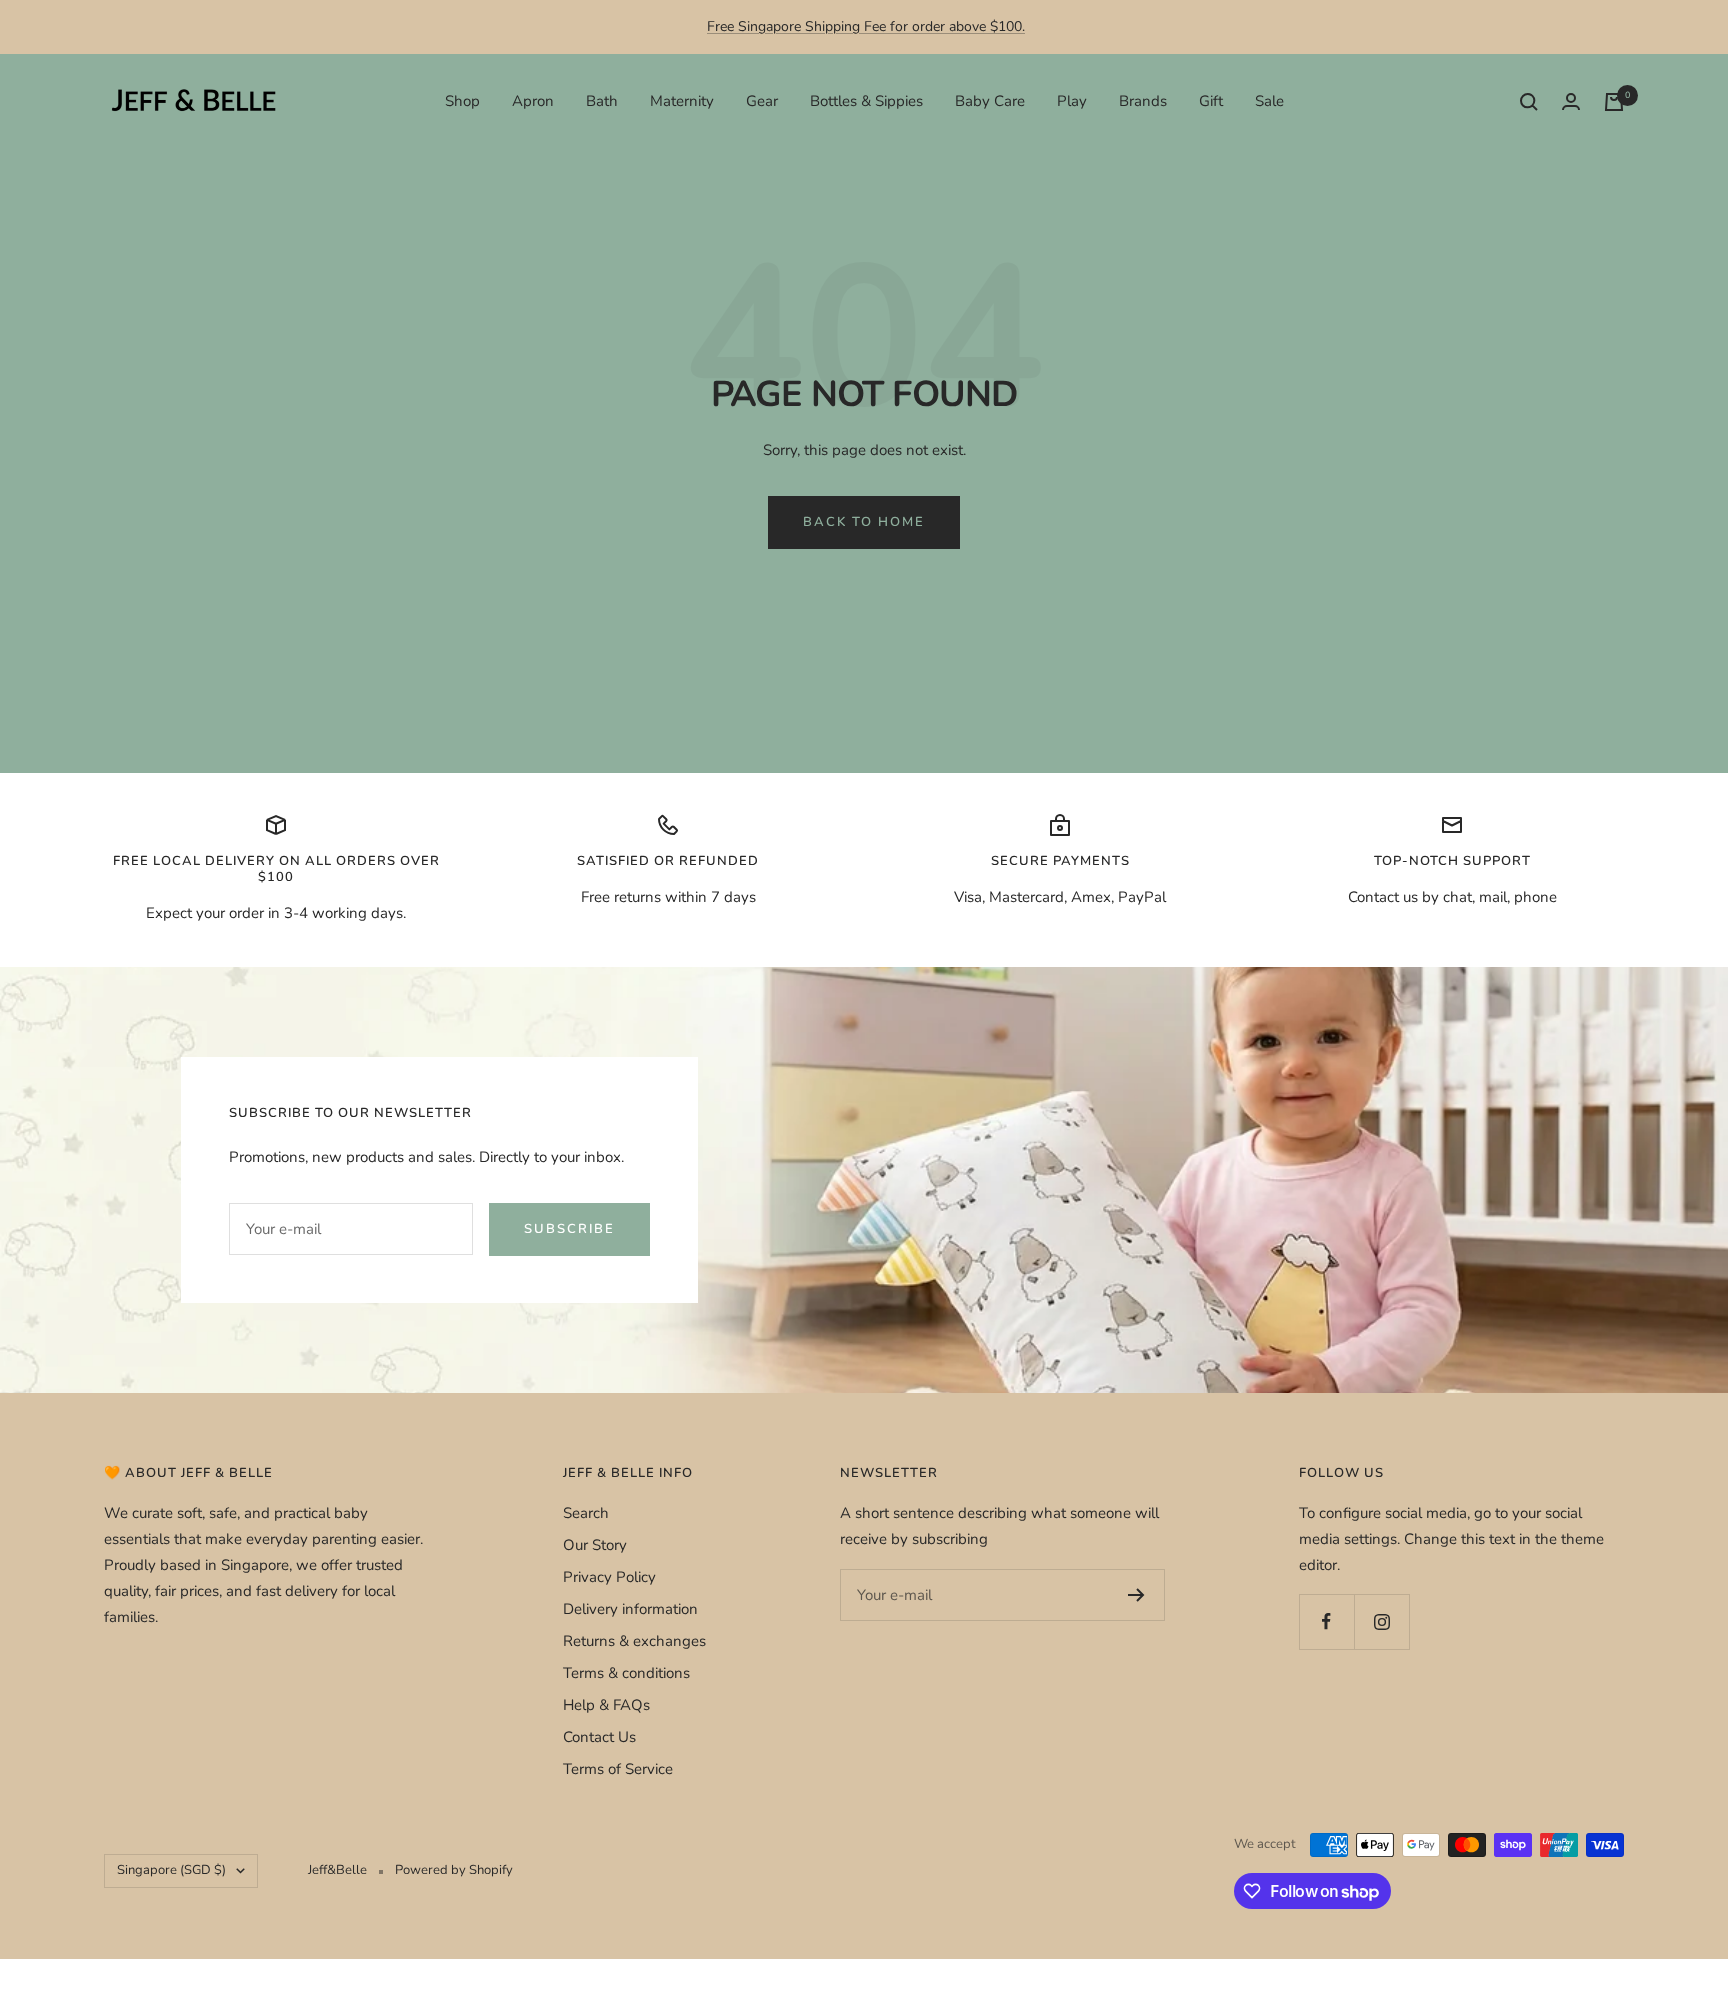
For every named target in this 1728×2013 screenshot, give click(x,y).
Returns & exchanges (634, 1641)
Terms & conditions (626, 1673)
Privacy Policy (609, 1577)
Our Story (595, 1545)
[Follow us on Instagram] (1381, 1621)
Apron (533, 101)
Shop (462, 101)
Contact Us (599, 1737)
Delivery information (630, 1609)
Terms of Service (618, 1769)
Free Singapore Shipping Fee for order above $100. (866, 26)
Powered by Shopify (454, 1870)
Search (586, 1513)
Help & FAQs (606, 1705)
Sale (1269, 101)
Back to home (864, 522)
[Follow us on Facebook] (1326, 1621)
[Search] (1529, 102)
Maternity (682, 101)
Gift (1211, 101)
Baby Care (990, 101)
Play (1072, 101)
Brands (1143, 101)
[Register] (1136, 1595)
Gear (762, 101)
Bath (602, 101)
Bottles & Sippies (866, 101)
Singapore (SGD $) (171, 1870)
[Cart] (1614, 102)
